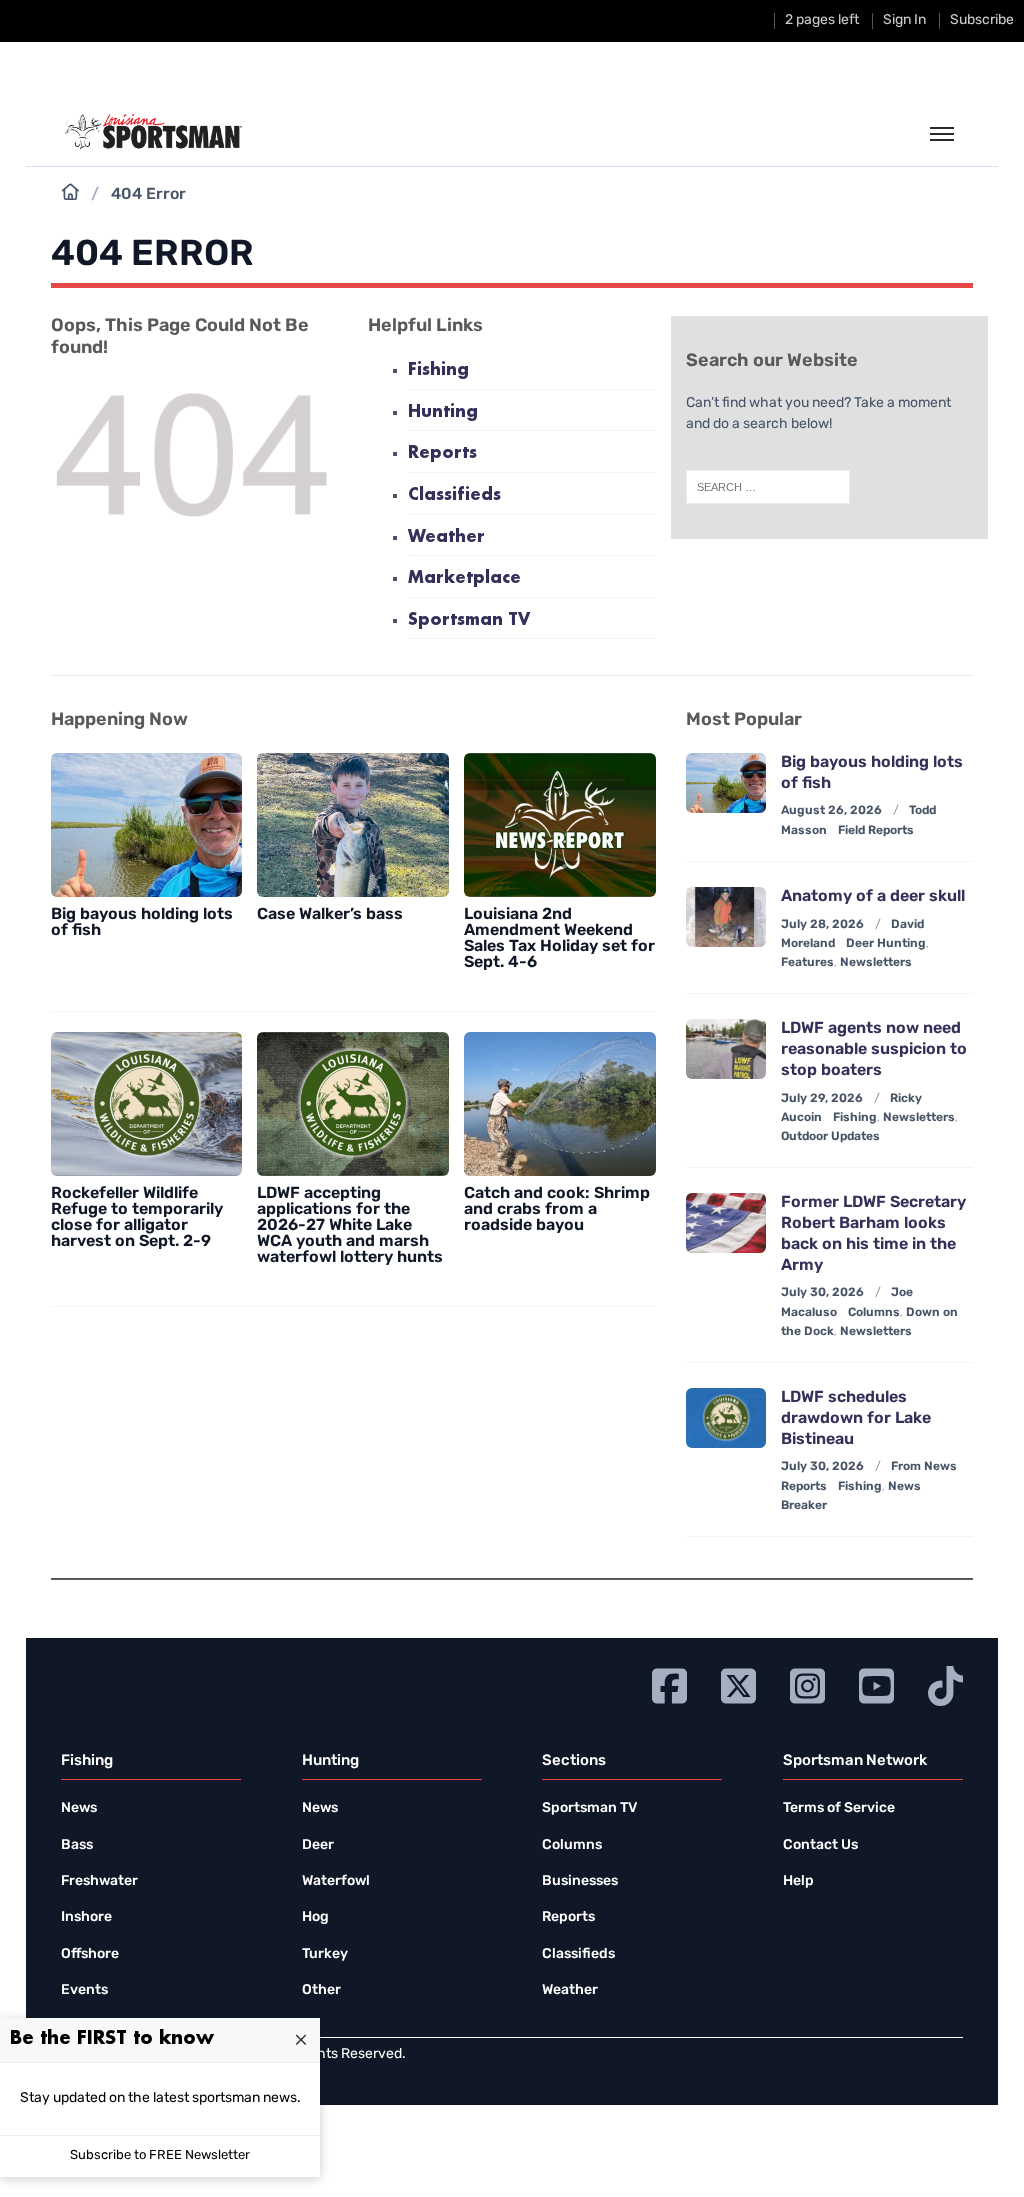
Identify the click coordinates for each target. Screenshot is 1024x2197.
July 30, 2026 (822, 1293)
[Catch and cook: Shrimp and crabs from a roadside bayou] (560, 1104)
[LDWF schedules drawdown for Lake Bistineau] (726, 1418)
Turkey (325, 1954)
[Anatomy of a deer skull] (726, 917)
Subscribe (982, 20)
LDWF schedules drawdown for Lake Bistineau (856, 1419)
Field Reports (876, 831)
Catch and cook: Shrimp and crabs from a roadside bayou (557, 1210)
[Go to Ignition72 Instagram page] (807, 1683)
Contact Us (820, 1845)
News (79, 1808)
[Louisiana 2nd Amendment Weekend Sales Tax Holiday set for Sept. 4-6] (560, 825)
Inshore (86, 1917)
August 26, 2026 (831, 811)
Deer (318, 1845)
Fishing (438, 370)
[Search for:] (768, 487)
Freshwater (99, 1881)
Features (807, 963)
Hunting (443, 412)
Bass (77, 1845)
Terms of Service (839, 1808)
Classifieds (454, 495)
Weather (446, 537)
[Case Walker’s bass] (353, 825)
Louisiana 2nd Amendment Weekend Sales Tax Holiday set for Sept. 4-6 (559, 939)
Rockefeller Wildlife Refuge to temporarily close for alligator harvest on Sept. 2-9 (137, 1218)
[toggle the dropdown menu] (942, 135)
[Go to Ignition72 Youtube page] (876, 1683)
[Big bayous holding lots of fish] (147, 825)
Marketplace (464, 578)
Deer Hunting (886, 944)
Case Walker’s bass (330, 915)
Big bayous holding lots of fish (142, 923)
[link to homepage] (153, 132)
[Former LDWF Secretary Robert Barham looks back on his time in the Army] (726, 1223)
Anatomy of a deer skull (873, 897)
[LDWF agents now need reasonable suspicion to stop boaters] (726, 1049)
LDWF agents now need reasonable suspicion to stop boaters (874, 1050)
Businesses (580, 1881)
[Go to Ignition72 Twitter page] (738, 1683)
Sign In (904, 20)
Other (321, 1990)
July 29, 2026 (822, 1099)
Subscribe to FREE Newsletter (160, 2155)
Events (84, 1990)
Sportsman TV (469, 620)
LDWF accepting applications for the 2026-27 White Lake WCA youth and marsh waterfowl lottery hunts (350, 1226)
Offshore (90, 1954)
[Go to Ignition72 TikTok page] (945, 1683)
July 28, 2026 (822, 925)
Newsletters (876, 963)
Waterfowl (336, 1881)
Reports (442, 453)
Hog (315, 1917)
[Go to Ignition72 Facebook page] (669, 1683)
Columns (874, 1313)
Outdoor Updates (830, 1137)
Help (798, 1881)
